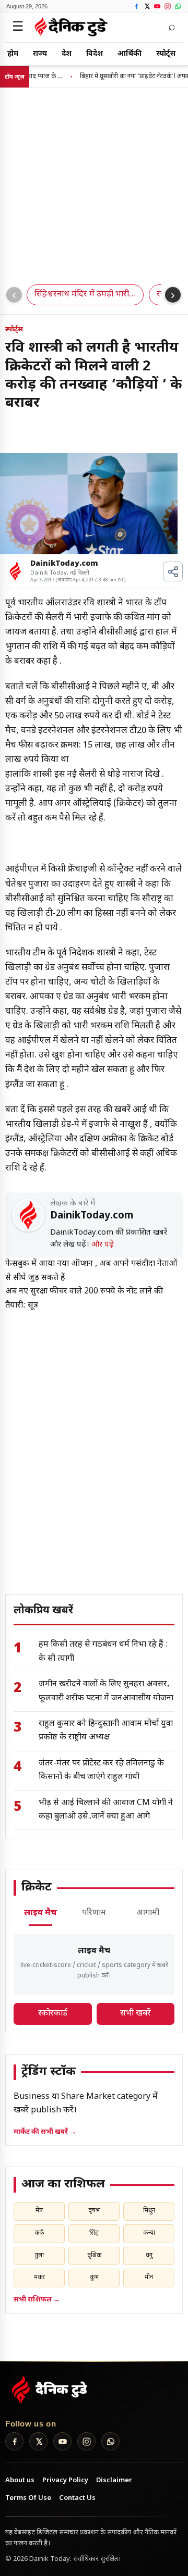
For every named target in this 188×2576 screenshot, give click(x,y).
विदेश (95, 54)
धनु (149, 2256)
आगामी (148, 1913)
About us (20, 2480)
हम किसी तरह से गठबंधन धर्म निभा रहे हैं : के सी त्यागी (103, 1652)
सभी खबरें (136, 2014)
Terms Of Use (28, 2498)
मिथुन (149, 2211)
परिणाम (94, 1913)
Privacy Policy (65, 2480)
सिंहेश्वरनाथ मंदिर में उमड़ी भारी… (85, 295)
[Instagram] (167, 6)
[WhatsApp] (178, 6)
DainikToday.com (64, 564)
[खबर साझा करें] (173, 571)
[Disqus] (94, 1443)
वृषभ (94, 2211)
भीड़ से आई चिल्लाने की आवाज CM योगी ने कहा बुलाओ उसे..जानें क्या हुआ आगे (106, 1810)
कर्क (39, 2233)
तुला (39, 2256)
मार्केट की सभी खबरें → (45, 2132)
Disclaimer (114, 2480)
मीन (149, 2278)
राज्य (40, 54)
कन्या (149, 2233)
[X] (146, 6)
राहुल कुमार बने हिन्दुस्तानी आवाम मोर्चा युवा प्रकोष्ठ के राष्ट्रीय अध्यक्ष (106, 1731)
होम (13, 54)
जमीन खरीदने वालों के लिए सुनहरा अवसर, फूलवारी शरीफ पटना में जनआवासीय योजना (106, 1691)
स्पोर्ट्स (166, 54)
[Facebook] (136, 6)
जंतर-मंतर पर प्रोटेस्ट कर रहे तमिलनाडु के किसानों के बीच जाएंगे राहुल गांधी (101, 1770)
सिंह (94, 2233)
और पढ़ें (103, 1245)
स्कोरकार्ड (53, 2014)
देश (67, 54)
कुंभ (94, 2278)
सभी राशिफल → (37, 2300)
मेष (39, 2211)
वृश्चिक (94, 2256)
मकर (39, 2278)
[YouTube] (157, 6)
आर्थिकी (130, 54)
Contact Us (77, 2498)
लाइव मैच (40, 1913)
